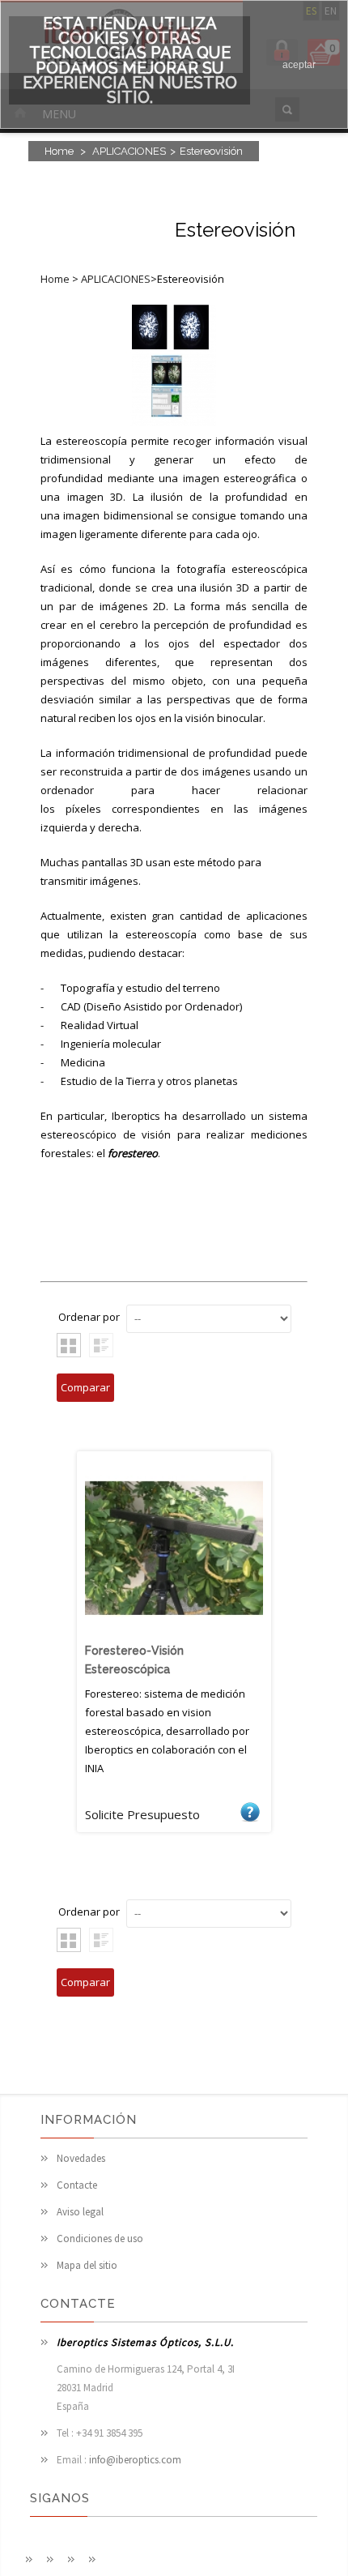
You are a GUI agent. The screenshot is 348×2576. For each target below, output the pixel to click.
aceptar (299, 65)
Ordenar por (89, 1317)
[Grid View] (69, 1345)
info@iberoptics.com (135, 2460)
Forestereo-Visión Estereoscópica (134, 1660)
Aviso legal (80, 2212)
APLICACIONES (129, 151)
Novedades (81, 2158)
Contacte (77, 2185)
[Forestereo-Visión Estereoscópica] (174, 1634)
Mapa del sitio (87, 2265)
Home (59, 151)
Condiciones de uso (100, 2239)
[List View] (101, 1345)
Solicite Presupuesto (250, 1811)
